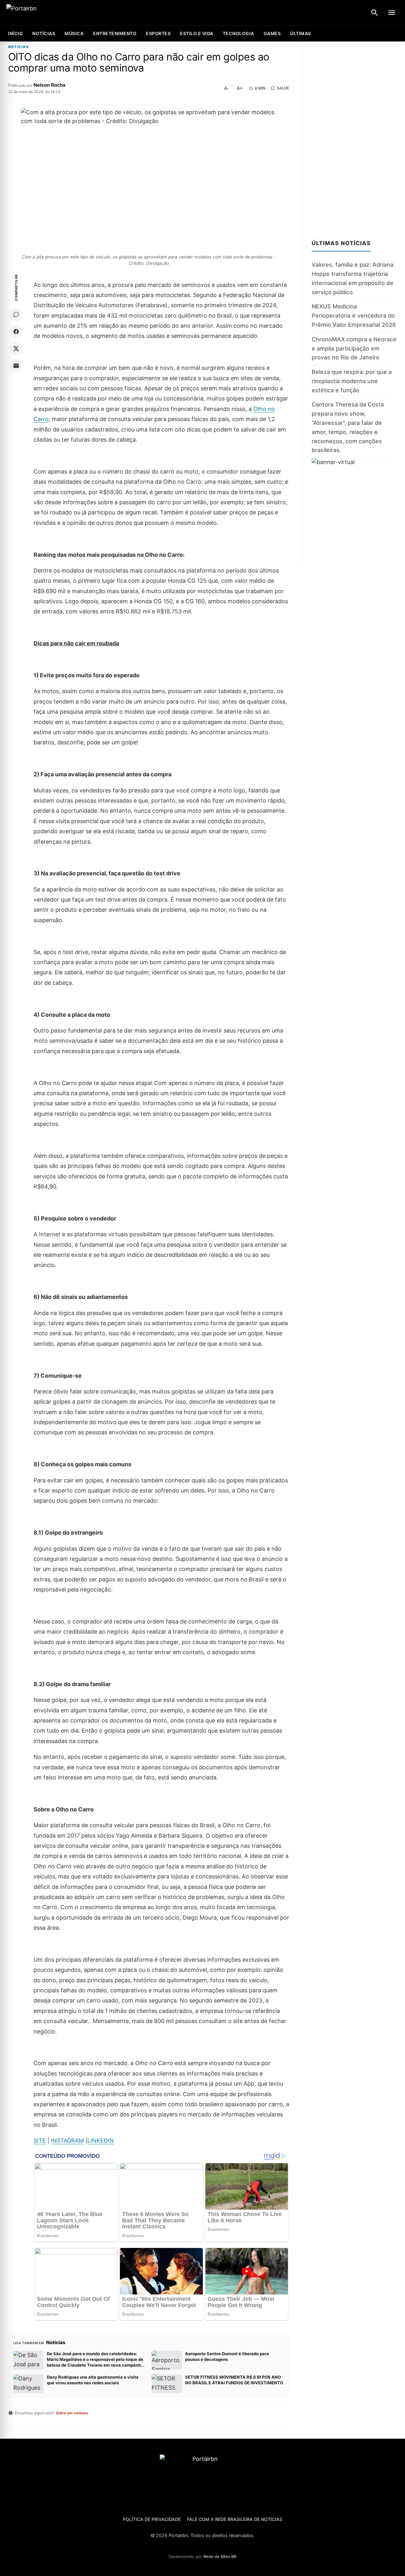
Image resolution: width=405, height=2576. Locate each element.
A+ (240, 88)
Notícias (44, 33)
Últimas (301, 33)
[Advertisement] (354, 137)
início (15, 33)
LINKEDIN (101, 2141)
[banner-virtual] (354, 512)
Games (272, 33)
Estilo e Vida (197, 33)
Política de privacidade (152, 2519)
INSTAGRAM (67, 2141)
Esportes (158, 33)
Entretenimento (115, 33)
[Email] (16, 366)
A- (226, 88)
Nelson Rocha (50, 85)
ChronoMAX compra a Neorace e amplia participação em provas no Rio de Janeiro (354, 348)
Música (74, 33)
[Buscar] (375, 13)
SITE (40, 2141)
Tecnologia (238, 33)
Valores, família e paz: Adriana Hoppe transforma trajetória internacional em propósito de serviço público (352, 279)
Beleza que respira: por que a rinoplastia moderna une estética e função (352, 381)
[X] (16, 349)
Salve (283, 88)
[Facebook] (16, 332)
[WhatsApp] (16, 314)
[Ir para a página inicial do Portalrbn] (46, 13)
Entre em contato (72, 2413)
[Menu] (392, 13)
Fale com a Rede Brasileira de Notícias (235, 2519)
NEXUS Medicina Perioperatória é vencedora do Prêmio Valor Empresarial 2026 (354, 316)
